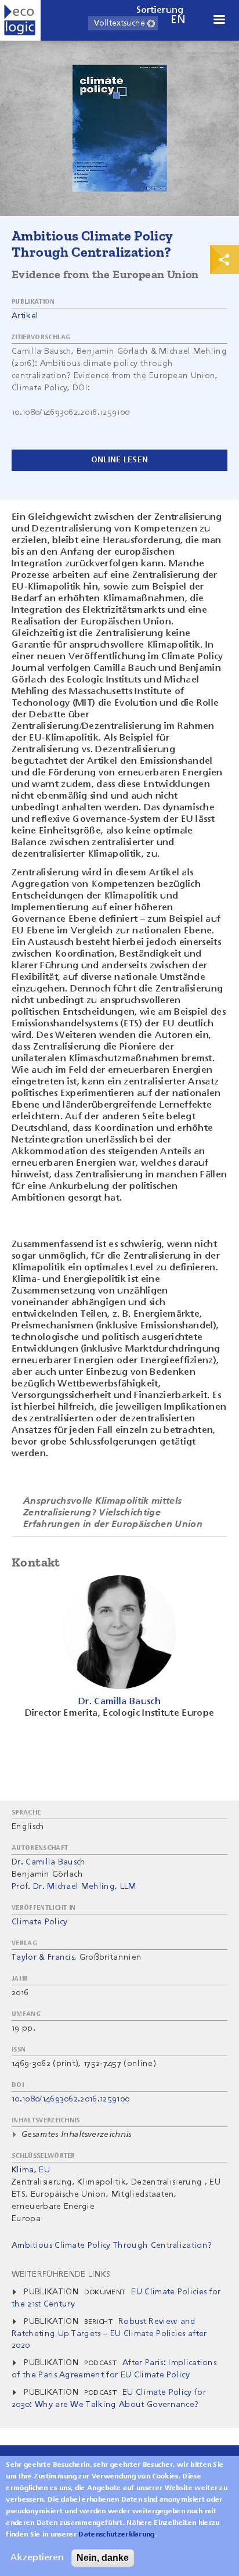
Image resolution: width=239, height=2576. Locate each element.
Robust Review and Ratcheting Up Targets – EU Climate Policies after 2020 (109, 2334)
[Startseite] (20, 20)
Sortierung (160, 10)
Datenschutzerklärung (116, 2535)
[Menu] (219, 21)
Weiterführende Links (61, 2275)
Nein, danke (103, 2558)
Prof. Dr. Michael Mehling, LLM (74, 1887)
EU (44, 2170)
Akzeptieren (37, 2558)
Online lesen (119, 460)
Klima (23, 2170)
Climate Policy (39, 1922)
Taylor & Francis (43, 1957)
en (178, 20)
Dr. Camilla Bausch (49, 1862)
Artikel (25, 316)
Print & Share (224, 260)
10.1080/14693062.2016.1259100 (70, 2099)
